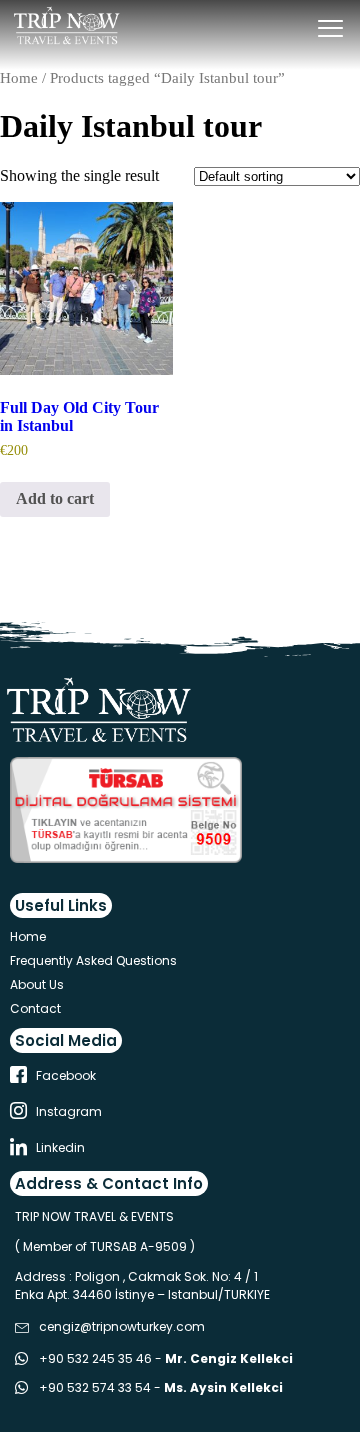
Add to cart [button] (55, 498)
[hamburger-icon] (330, 30)
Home (19, 78)
